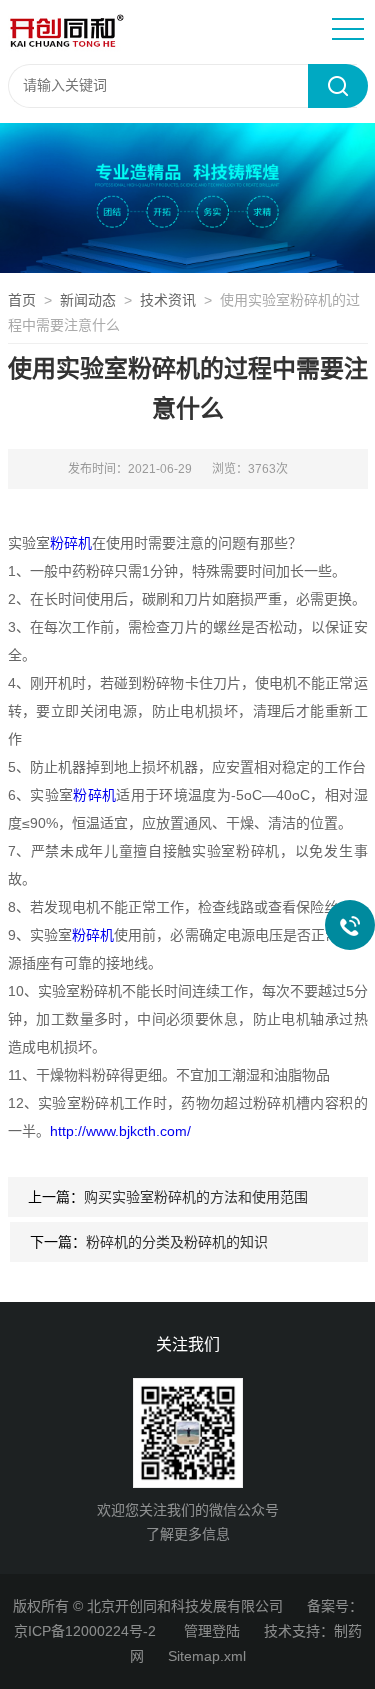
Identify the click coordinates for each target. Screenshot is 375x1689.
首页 (22, 300)
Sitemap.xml (207, 1656)
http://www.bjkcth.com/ (120, 1131)
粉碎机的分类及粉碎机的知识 (177, 1242)
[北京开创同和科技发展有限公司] (161, 31)
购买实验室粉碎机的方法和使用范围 (196, 1197)
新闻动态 (88, 300)
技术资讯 (168, 300)
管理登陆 (212, 1631)
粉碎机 (71, 543)
